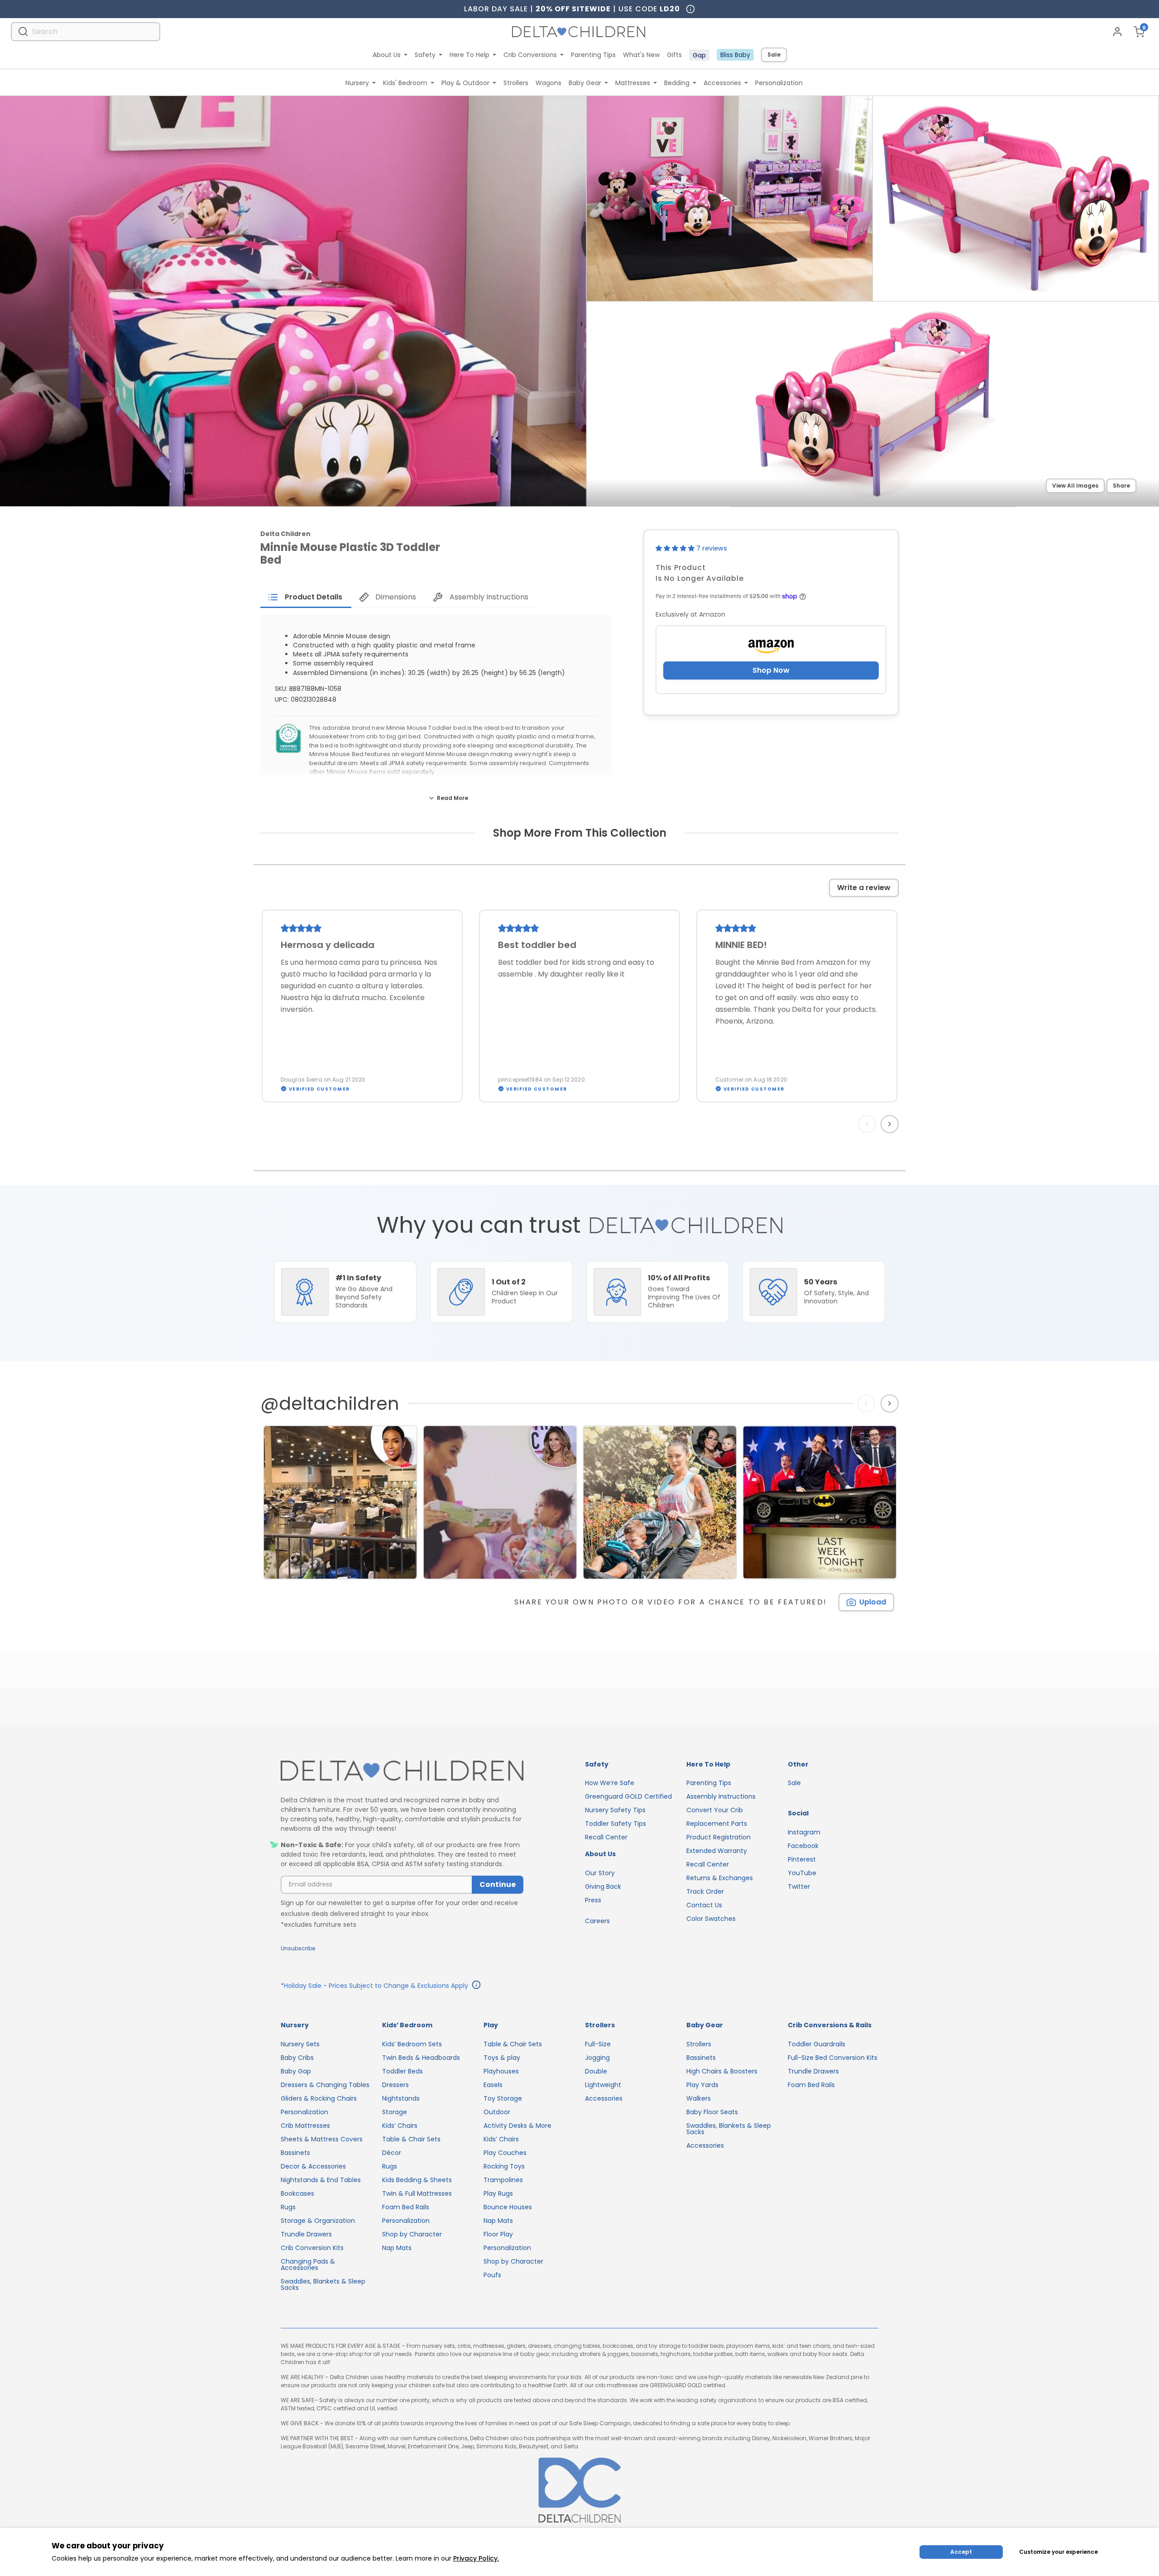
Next (891, 1124)
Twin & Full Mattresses (417, 2193)
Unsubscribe (298, 1948)
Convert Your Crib (715, 1810)
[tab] (306, 597)
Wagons (548, 83)
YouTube (802, 1873)
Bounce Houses (508, 2207)
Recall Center (606, 1837)
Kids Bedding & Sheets (417, 2180)
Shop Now (771, 670)
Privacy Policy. (476, 2558)
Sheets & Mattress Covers (322, 2139)
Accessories (722, 83)
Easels (493, 2085)
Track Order (705, 1891)
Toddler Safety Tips (615, 1824)
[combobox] (86, 31)
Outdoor (497, 2112)
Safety (425, 55)
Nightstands (401, 2098)
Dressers (395, 2085)
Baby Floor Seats (712, 2112)
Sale (774, 55)
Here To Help (469, 55)
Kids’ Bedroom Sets (412, 2044)
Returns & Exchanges (720, 1878)
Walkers (699, 2098)
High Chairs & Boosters (722, 2071)
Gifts (674, 55)
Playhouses (501, 2071)
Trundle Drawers (306, 2234)
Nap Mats (397, 2248)
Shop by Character (412, 2234)
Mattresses (633, 83)
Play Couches (505, 2153)
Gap (699, 55)
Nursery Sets (300, 2044)
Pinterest (802, 1859)
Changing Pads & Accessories (308, 2265)
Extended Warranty (717, 1851)
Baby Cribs (297, 2058)
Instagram (804, 1832)
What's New (641, 55)
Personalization (779, 83)
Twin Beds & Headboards (421, 2058)
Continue (498, 1884)
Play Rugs (498, 2193)
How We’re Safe (610, 1783)
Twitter (799, 1887)
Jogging (597, 2058)
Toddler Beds (402, 2071)
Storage (395, 2112)
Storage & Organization (318, 2221)
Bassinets (295, 2153)
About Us (387, 55)
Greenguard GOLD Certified (628, 1796)
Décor (392, 2153)
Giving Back (603, 1887)
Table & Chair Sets (411, 2139)
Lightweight (603, 2085)
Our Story (600, 1873)
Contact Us (704, 1905)
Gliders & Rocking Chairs (319, 2098)
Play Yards (702, 2085)
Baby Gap (296, 2071)
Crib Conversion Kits (312, 2248)
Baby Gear (585, 83)
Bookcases (297, 2193)
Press (593, 1900)
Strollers (516, 83)
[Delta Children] (402, 1771)
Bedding (677, 83)
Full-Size (598, 2044)
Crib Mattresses (305, 2126)
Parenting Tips (593, 55)
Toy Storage (503, 2098)
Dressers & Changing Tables (325, 2085)
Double (596, 2071)
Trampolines (503, 2180)
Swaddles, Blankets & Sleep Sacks (323, 2284)
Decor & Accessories (313, 2166)
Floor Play (498, 2234)
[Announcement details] (476, 1986)
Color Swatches (711, 1919)
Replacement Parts (717, 1824)
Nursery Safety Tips (615, 1810)
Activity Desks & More (517, 2126)
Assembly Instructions (721, 1796)
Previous (869, 1124)
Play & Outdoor (465, 83)
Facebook (803, 1846)
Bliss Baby (735, 55)
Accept (961, 2552)
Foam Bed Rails (406, 2207)
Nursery (357, 83)
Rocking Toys (504, 2166)
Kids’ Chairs (400, 2126)
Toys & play (502, 2058)
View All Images (1075, 486)
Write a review (864, 888)
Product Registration (718, 1837)
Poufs (492, 2275)
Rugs (288, 2207)
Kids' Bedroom (405, 83)
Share (1121, 486)
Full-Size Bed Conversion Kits (833, 2058)
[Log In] (1117, 32)
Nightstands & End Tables (321, 2180)
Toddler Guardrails (817, 2044)
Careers (597, 1921)
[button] (676, 548)
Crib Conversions (530, 55)
